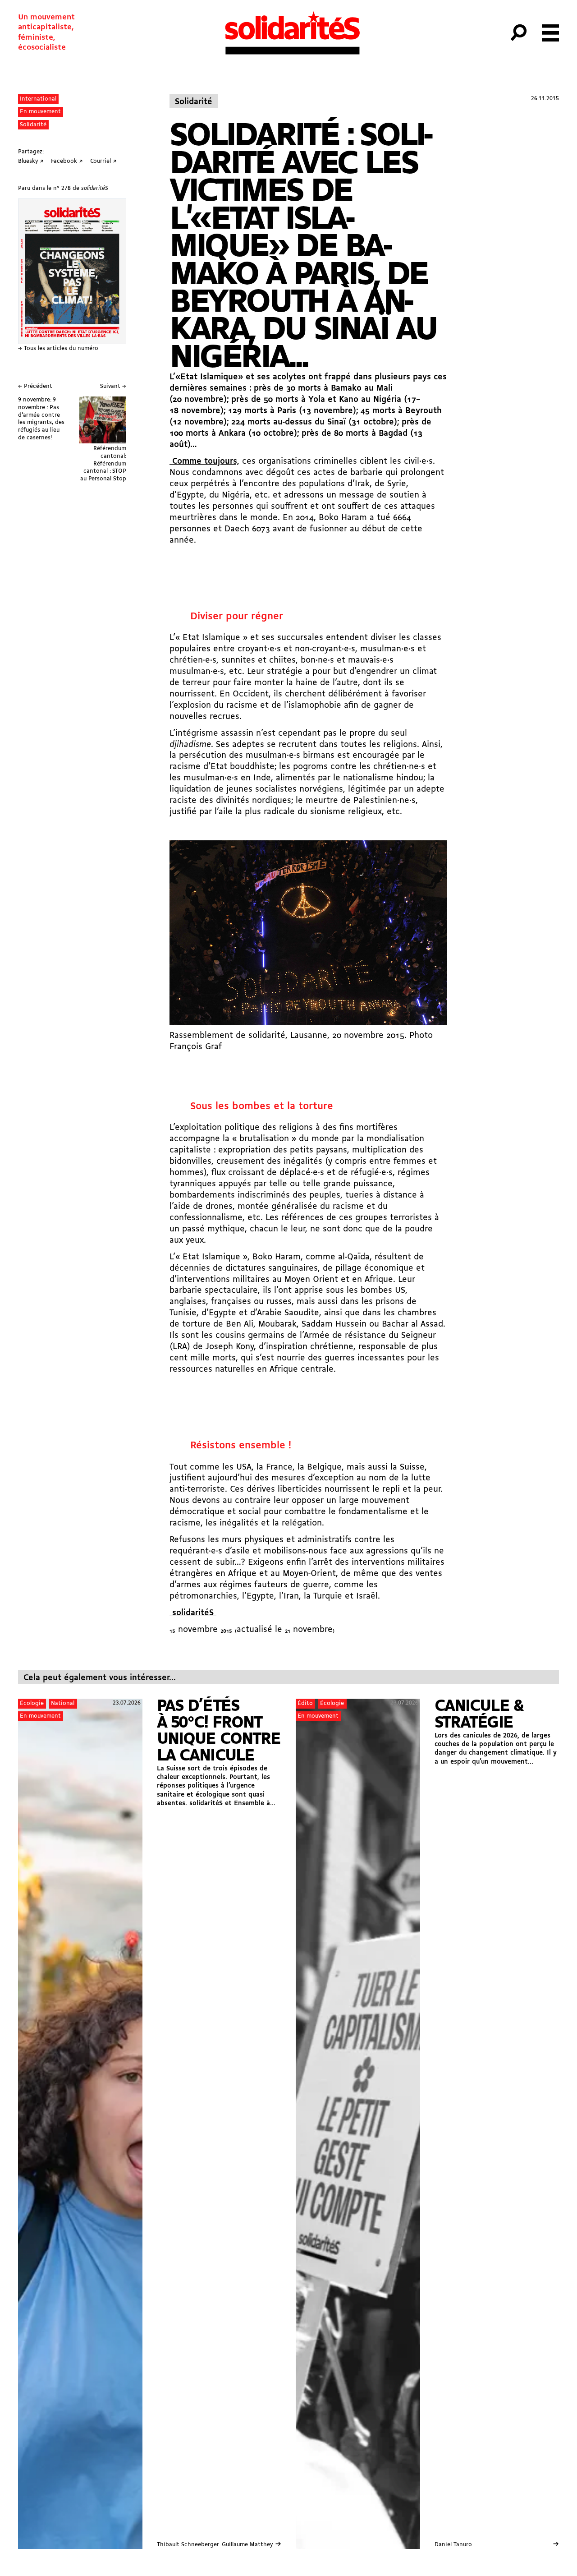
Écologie (32, 1703)
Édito (305, 1703)
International (38, 99)
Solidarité (33, 125)
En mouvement (40, 112)
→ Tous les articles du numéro (58, 348)
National (63, 1703)
